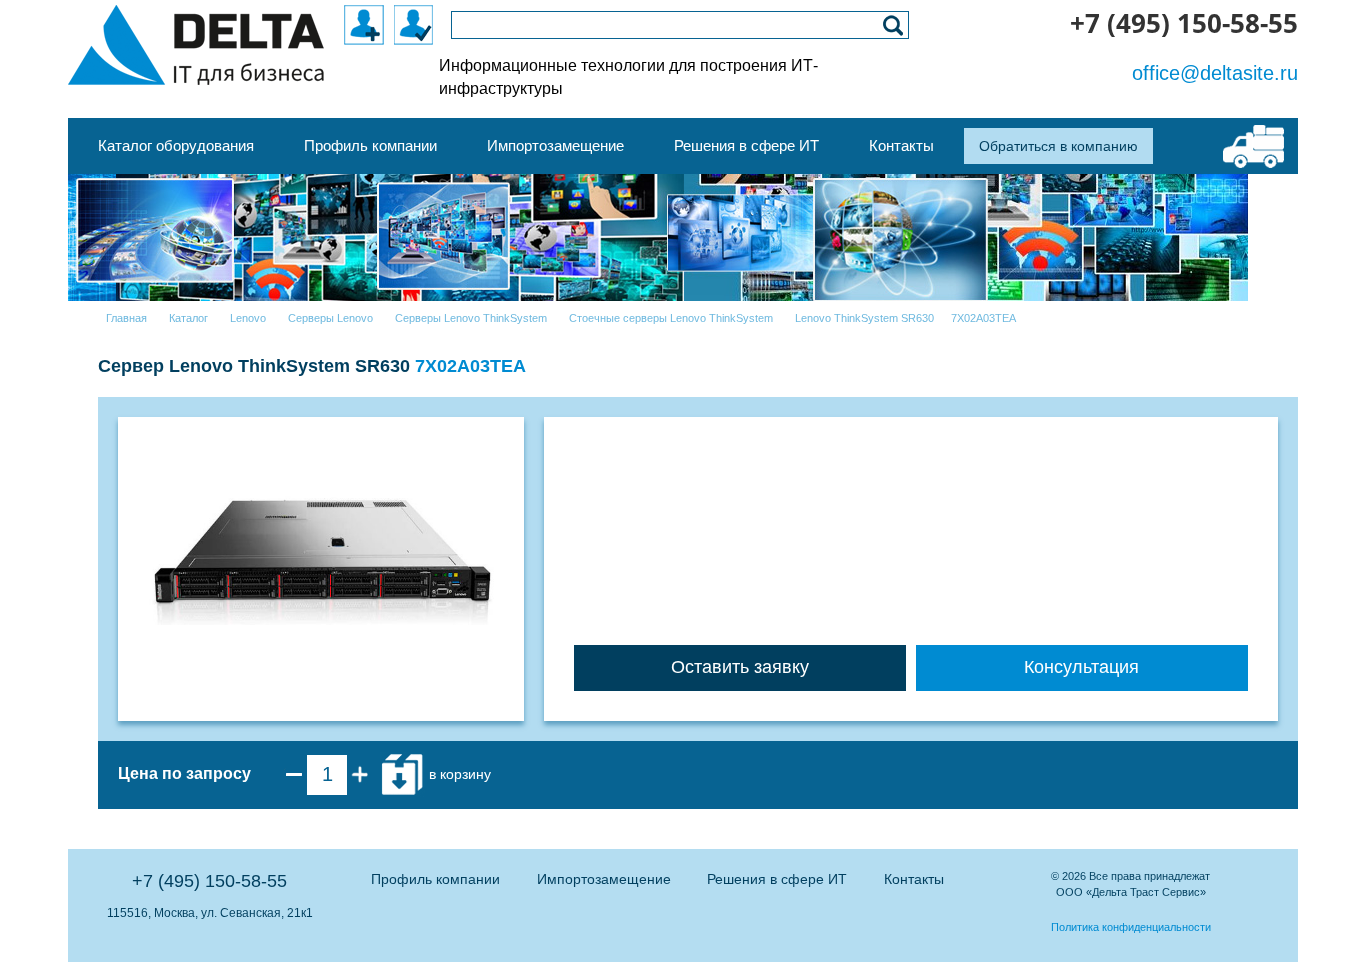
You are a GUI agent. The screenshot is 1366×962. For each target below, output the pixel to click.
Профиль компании (435, 879)
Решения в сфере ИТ (777, 879)
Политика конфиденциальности (1131, 927)
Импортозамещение (604, 879)
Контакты (914, 879)
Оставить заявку (740, 667)
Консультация (1081, 667)
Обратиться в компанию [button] (1058, 146)
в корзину (458, 774)
